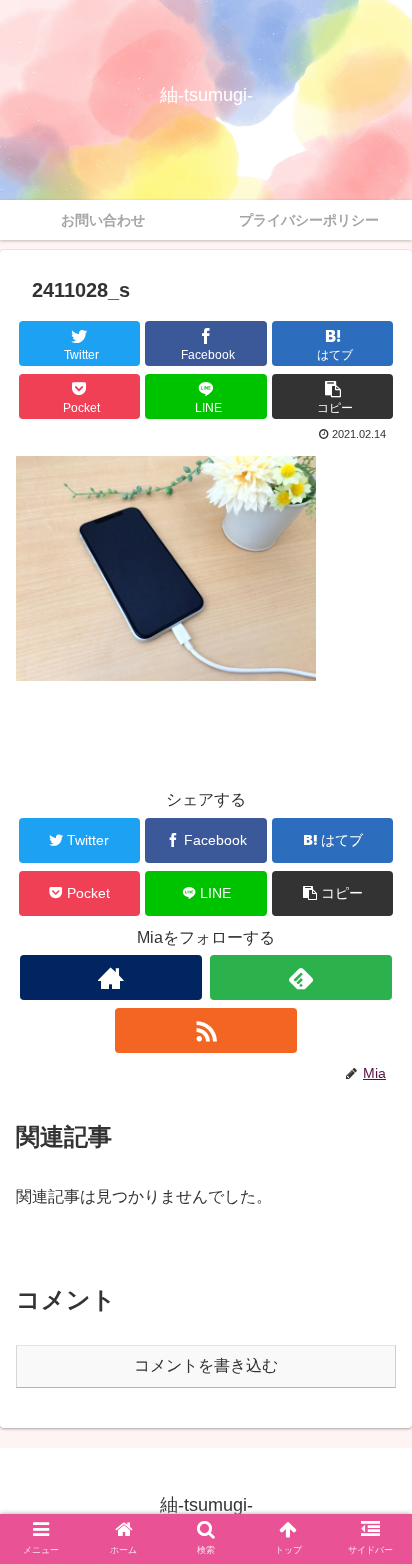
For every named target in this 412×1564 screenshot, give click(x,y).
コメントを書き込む (206, 1365)
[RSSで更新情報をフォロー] (206, 1030)
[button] (333, 396)
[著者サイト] (111, 977)
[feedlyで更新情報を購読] (301, 977)
